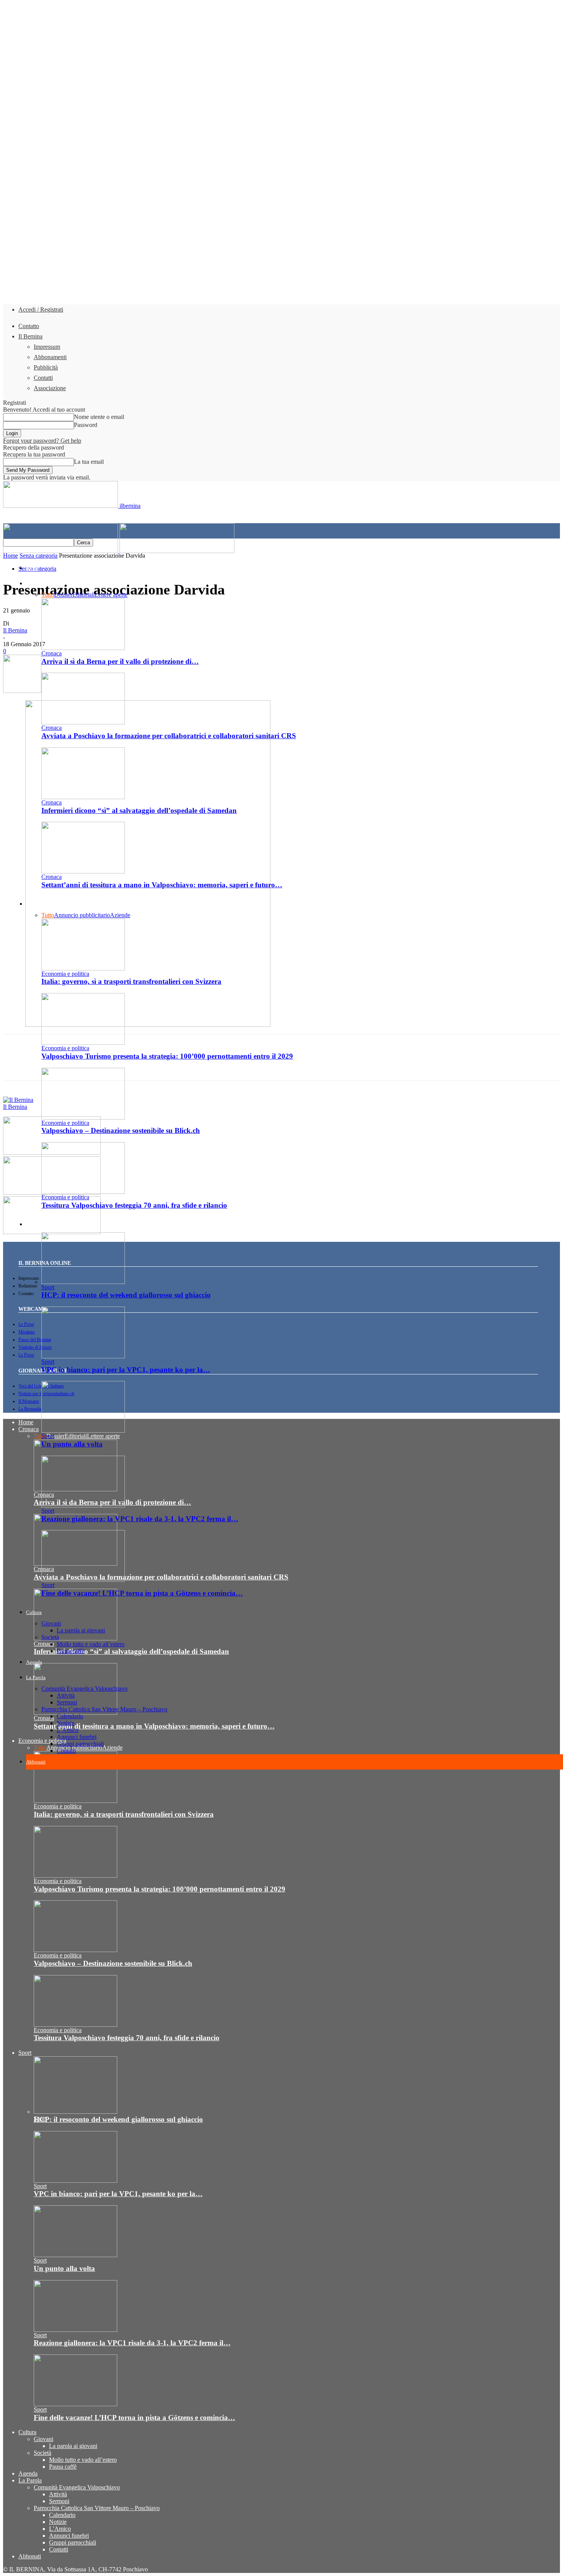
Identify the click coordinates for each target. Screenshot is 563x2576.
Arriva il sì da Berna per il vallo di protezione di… (120, 661)
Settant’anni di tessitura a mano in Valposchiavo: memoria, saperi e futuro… (162, 885)
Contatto (29, 326)
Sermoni (67, 1702)
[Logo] (61, 551)
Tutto (48, 595)
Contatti (43, 378)
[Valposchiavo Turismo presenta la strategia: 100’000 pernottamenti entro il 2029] (75, 1876)
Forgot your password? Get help (42, 441)
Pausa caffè (70, 1651)
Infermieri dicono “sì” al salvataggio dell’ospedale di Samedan (139, 810)
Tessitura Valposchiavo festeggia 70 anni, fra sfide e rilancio (134, 1205)
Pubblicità (46, 367)
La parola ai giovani (81, 1630)
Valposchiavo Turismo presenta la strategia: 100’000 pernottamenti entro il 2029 (160, 1889)
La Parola (36, 1677)
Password (86, 425)
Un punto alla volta (72, 1444)
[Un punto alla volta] (83, 1431)
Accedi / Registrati (41, 309)
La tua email (89, 462)
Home (32, 568)
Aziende (120, 915)
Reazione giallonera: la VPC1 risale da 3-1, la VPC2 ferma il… (140, 1519)
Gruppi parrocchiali (80, 1744)
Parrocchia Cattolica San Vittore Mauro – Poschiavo (104, 1709)
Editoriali (83, 595)
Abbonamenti (50, 357)
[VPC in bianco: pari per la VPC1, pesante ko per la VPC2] (83, 1356)
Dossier (63, 595)
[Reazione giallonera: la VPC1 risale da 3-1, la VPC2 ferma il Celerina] (83, 1505)
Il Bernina (30, 336)
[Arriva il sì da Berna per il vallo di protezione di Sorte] (83, 648)
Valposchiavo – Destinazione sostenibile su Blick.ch (121, 1130)
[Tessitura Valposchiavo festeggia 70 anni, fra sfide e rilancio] (83, 1192)
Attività (66, 1695)
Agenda (34, 1662)
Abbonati (36, 1762)
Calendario (70, 1716)
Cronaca (35, 584)
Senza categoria (38, 556)
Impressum (47, 347)
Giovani (51, 1623)
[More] (240, 1064)
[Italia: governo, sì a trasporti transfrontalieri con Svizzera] (83, 968)
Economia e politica (47, 904)
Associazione (50, 388)
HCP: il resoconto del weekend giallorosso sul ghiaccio (126, 1295)
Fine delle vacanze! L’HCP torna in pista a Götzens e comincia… (142, 1593)
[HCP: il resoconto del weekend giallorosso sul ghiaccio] (83, 1282)
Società (50, 1637)
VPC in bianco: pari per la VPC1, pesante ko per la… (126, 1370)
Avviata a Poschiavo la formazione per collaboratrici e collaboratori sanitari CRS (169, 736)
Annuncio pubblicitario (82, 915)
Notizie (65, 1723)
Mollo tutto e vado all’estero (91, 1644)
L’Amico (68, 1730)
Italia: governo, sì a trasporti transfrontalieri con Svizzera (131, 981)
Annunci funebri (77, 1737)
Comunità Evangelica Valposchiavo (84, 1689)
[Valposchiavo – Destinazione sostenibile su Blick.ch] (83, 1117)
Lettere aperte (111, 595)
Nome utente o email (99, 417)
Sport (32, 1224)
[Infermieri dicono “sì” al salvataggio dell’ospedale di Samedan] (83, 797)
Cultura (34, 1612)
